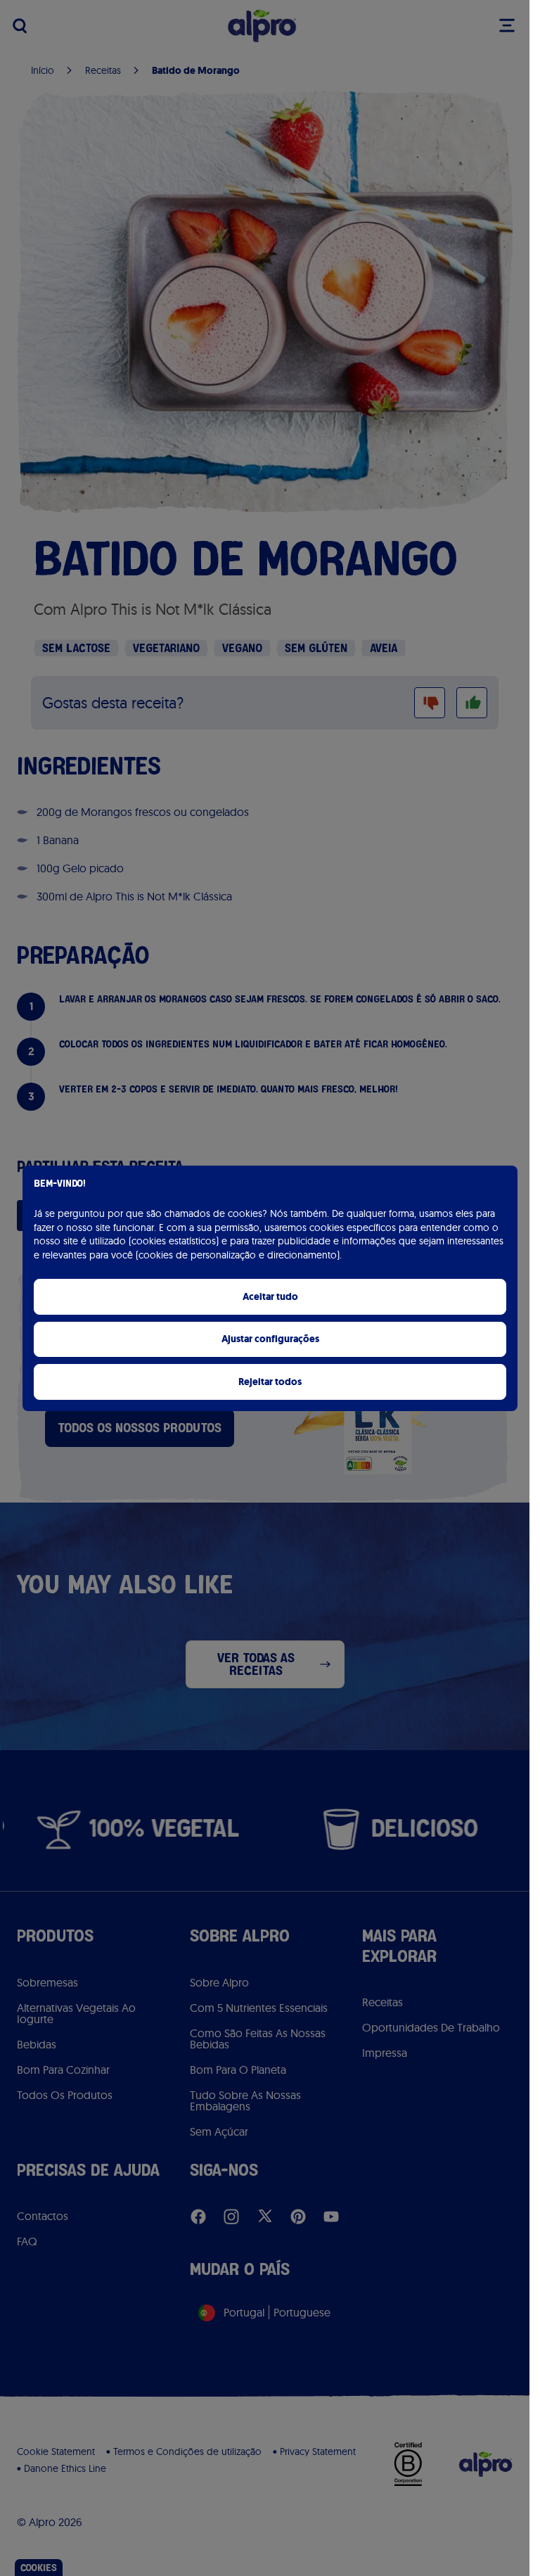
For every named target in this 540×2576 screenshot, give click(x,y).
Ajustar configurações (270, 1339)
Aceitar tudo (270, 1297)
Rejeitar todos (270, 1382)
